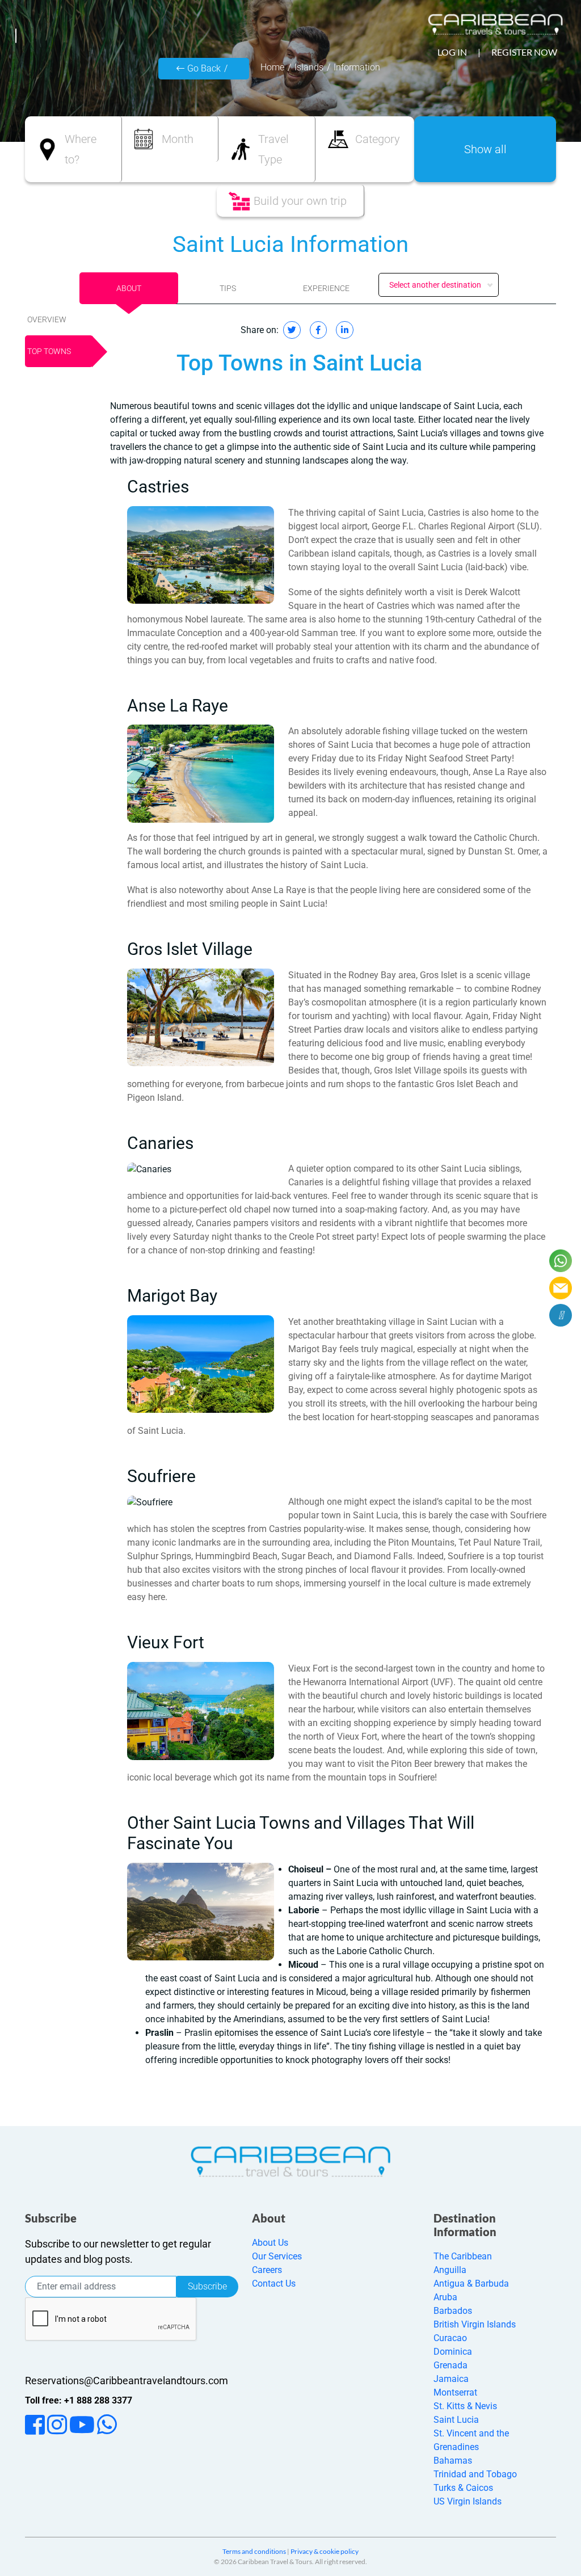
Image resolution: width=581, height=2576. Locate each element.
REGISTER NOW (524, 52)
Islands (309, 67)
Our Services (277, 2256)
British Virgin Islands (475, 2324)
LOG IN (452, 52)
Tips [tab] (228, 288)
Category (378, 139)
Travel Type (273, 149)
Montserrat (455, 2392)
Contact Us (274, 2284)
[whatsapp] (561, 1261)
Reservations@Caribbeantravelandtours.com (127, 2381)
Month (178, 139)
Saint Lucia (456, 2420)
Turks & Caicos (463, 2488)
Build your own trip (300, 201)
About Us (270, 2243)
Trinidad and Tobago (475, 2474)
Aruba (445, 2297)
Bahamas (453, 2461)
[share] (561, 1315)
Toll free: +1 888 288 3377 (79, 2400)
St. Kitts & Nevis (465, 2406)
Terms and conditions (254, 2551)
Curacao (450, 2338)
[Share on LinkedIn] (345, 330)
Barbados (453, 2311)
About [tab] (129, 288)
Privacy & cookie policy (325, 2551)
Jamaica (451, 2379)
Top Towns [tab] (49, 351)
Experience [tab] (326, 288)
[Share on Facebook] (318, 330)
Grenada (451, 2365)
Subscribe (207, 2286)
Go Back (204, 68)
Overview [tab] (47, 319)
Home (272, 67)
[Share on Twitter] (292, 330)
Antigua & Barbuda (471, 2284)
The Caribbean (463, 2256)
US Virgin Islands (468, 2501)
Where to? (81, 149)
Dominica (453, 2352)
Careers (267, 2270)
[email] (561, 1288)
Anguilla (450, 2270)
